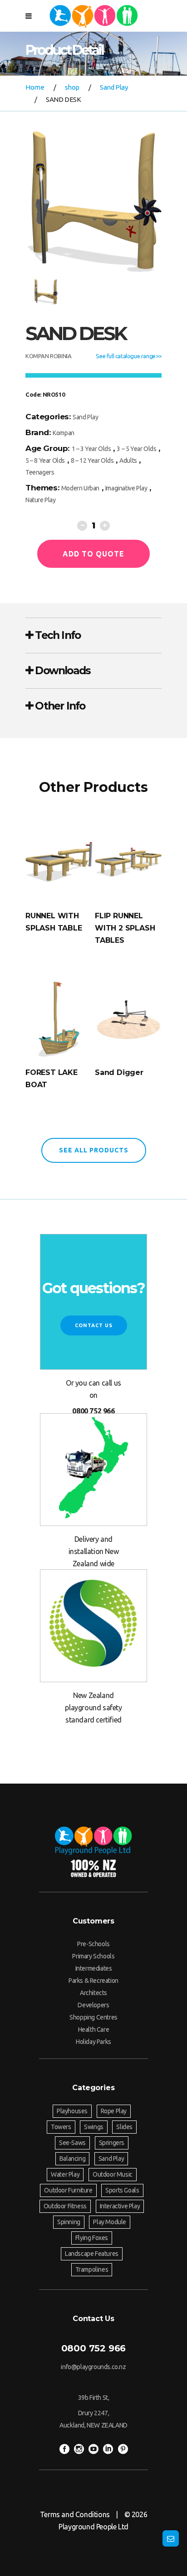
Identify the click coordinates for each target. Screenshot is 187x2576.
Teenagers (40, 472)
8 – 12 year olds (92, 461)
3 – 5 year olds (136, 449)
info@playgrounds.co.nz (93, 2367)
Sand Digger (119, 1072)
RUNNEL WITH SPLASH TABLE (54, 922)
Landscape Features (92, 2254)
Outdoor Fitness (65, 2206)
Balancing (72, 2159)
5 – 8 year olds (45, 461)
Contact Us (94, 1325)
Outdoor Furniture (68, 2190)
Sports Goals (122, 2190)
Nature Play (41, 500)
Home (35, 87)
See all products (94, 1150)
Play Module (110, 2222)
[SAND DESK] (93, 202)
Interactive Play (120, 2206)
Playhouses (72, 2111)
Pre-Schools (93, 1944)
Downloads (62, 671)
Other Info (59, 706)
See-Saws (72, 2143)
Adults (128, 461)
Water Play (65, 2174)
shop (72, 87)
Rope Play (114, 2111)
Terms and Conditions (75, 2514)
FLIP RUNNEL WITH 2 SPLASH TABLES (125, 928)
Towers (61, 2127)
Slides (124, 2127)
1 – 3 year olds (91, 449)
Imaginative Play (126, 488)
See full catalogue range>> (129, 356)
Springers (112, 2143)
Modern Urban (80, 488)
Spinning (69, 2222)
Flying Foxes (92, 2238)
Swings (94, 2127)
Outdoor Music (113, 2174)
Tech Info (57, 635)
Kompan (64, 433)
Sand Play (114, 87)
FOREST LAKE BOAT (52, 1079)
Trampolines (92, 2269)
